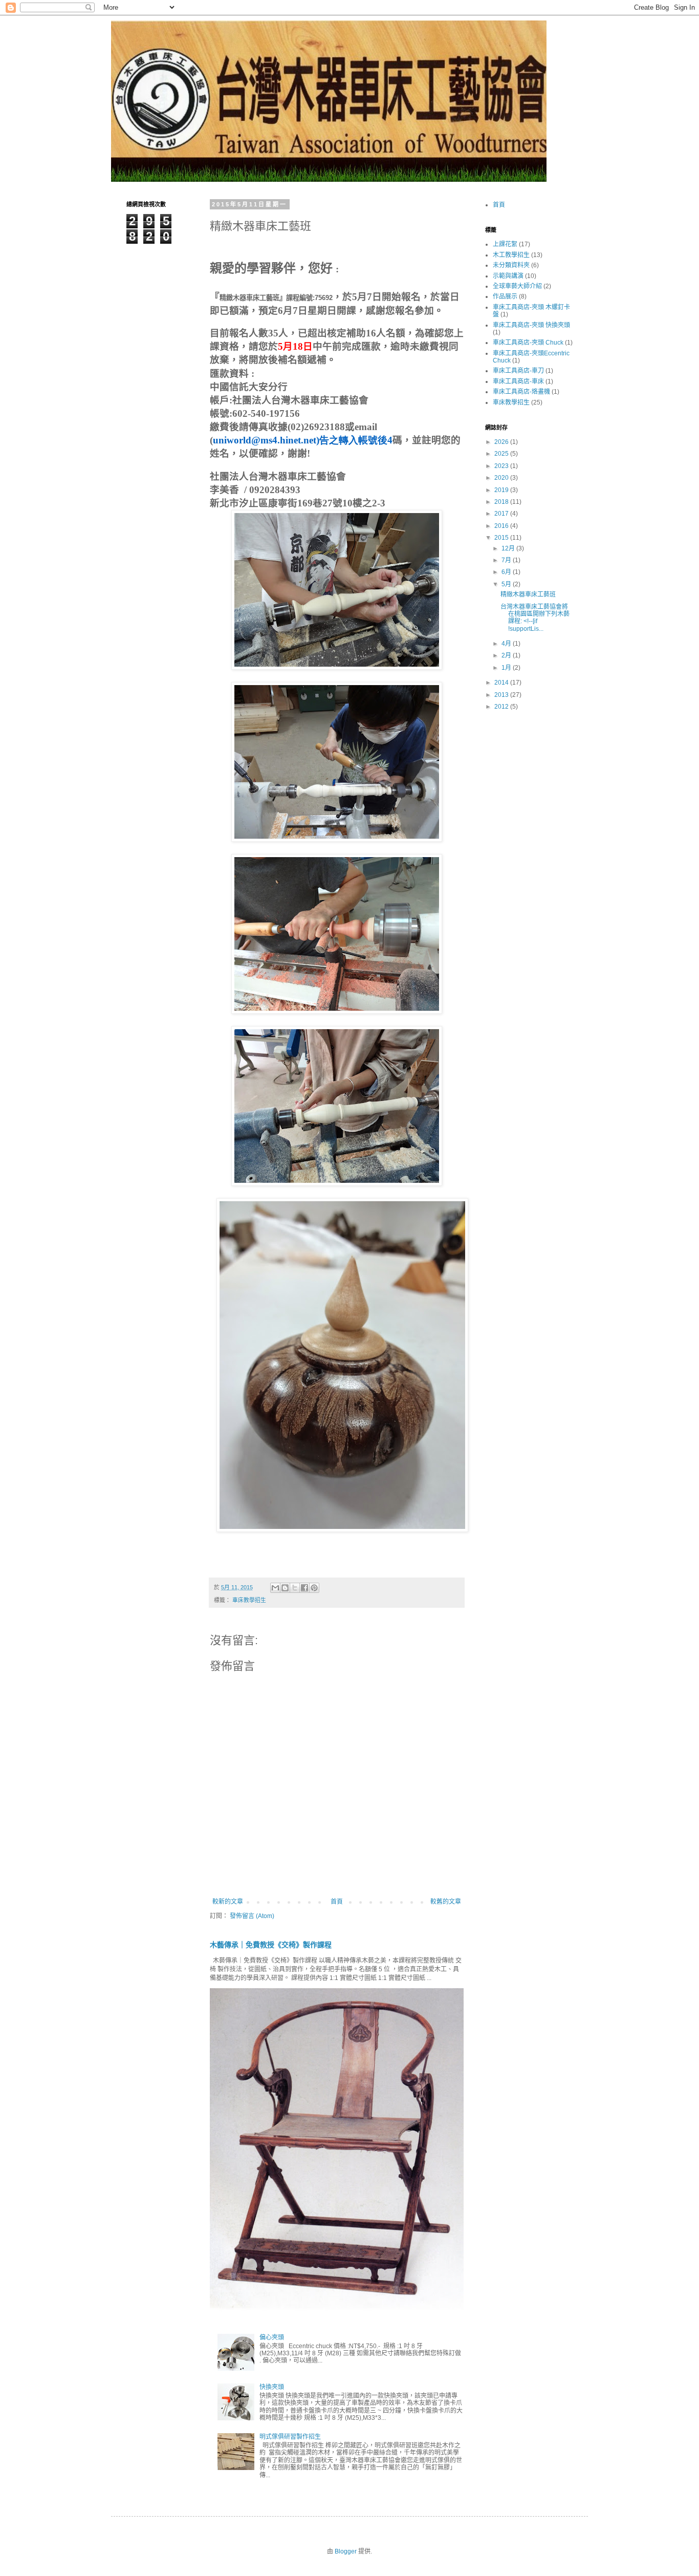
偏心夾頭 (272, 2337)
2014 (502, 683)
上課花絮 (505, 244)
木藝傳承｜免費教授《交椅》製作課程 (271, 1945)
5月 (507, 584)
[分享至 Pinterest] (314, 1588)
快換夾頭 (272, 2387)
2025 (502, 454)
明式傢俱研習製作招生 (290, 2437)
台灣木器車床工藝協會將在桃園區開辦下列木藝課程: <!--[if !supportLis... (535, 618)
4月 (507, 644)
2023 (502, 466)
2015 (502, 538)
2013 (502, 695)
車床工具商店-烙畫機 (521, 392)
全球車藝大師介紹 (517, 286)
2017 (502, 514)
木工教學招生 (511, 255)
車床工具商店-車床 (518, 381)
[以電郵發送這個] (275, 1588)
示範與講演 (508, 276)
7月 (507, 560)
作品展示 (505, 296)
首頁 (337, 1902)
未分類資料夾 (511, 265)
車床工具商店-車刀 (518, 371)
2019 (502, 490)
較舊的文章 (446, 1902)
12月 (509, 548)
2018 (502, 502)
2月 (507, 655)
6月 (507, 572)
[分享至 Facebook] (304, 1588)
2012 (502, 707)
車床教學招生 (249, 1600)
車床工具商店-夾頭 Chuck (528, 343)
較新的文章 (228, 1902)
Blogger (346, 2551)
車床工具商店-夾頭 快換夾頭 (531, 325)
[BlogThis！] (285, 1588)
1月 (507, 668)
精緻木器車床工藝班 (528, 594)
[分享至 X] (295, 1588)
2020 (502, 478)
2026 (502, 442)
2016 (502, 526)
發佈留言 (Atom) (252, 1916)
